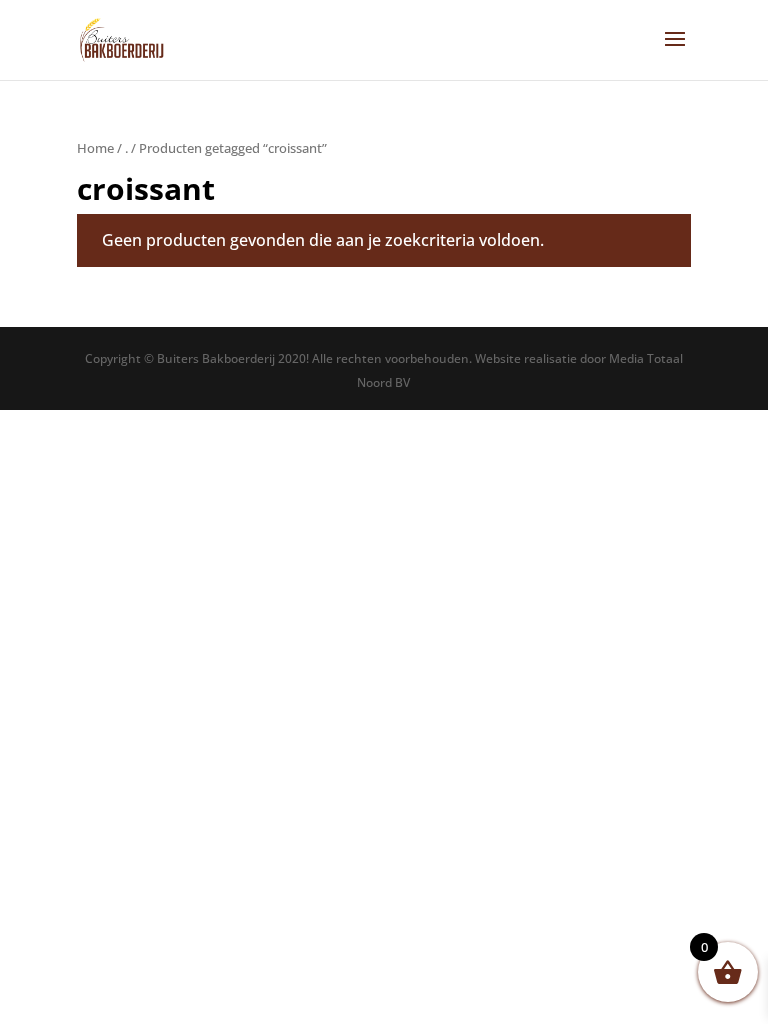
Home (95, 148)
